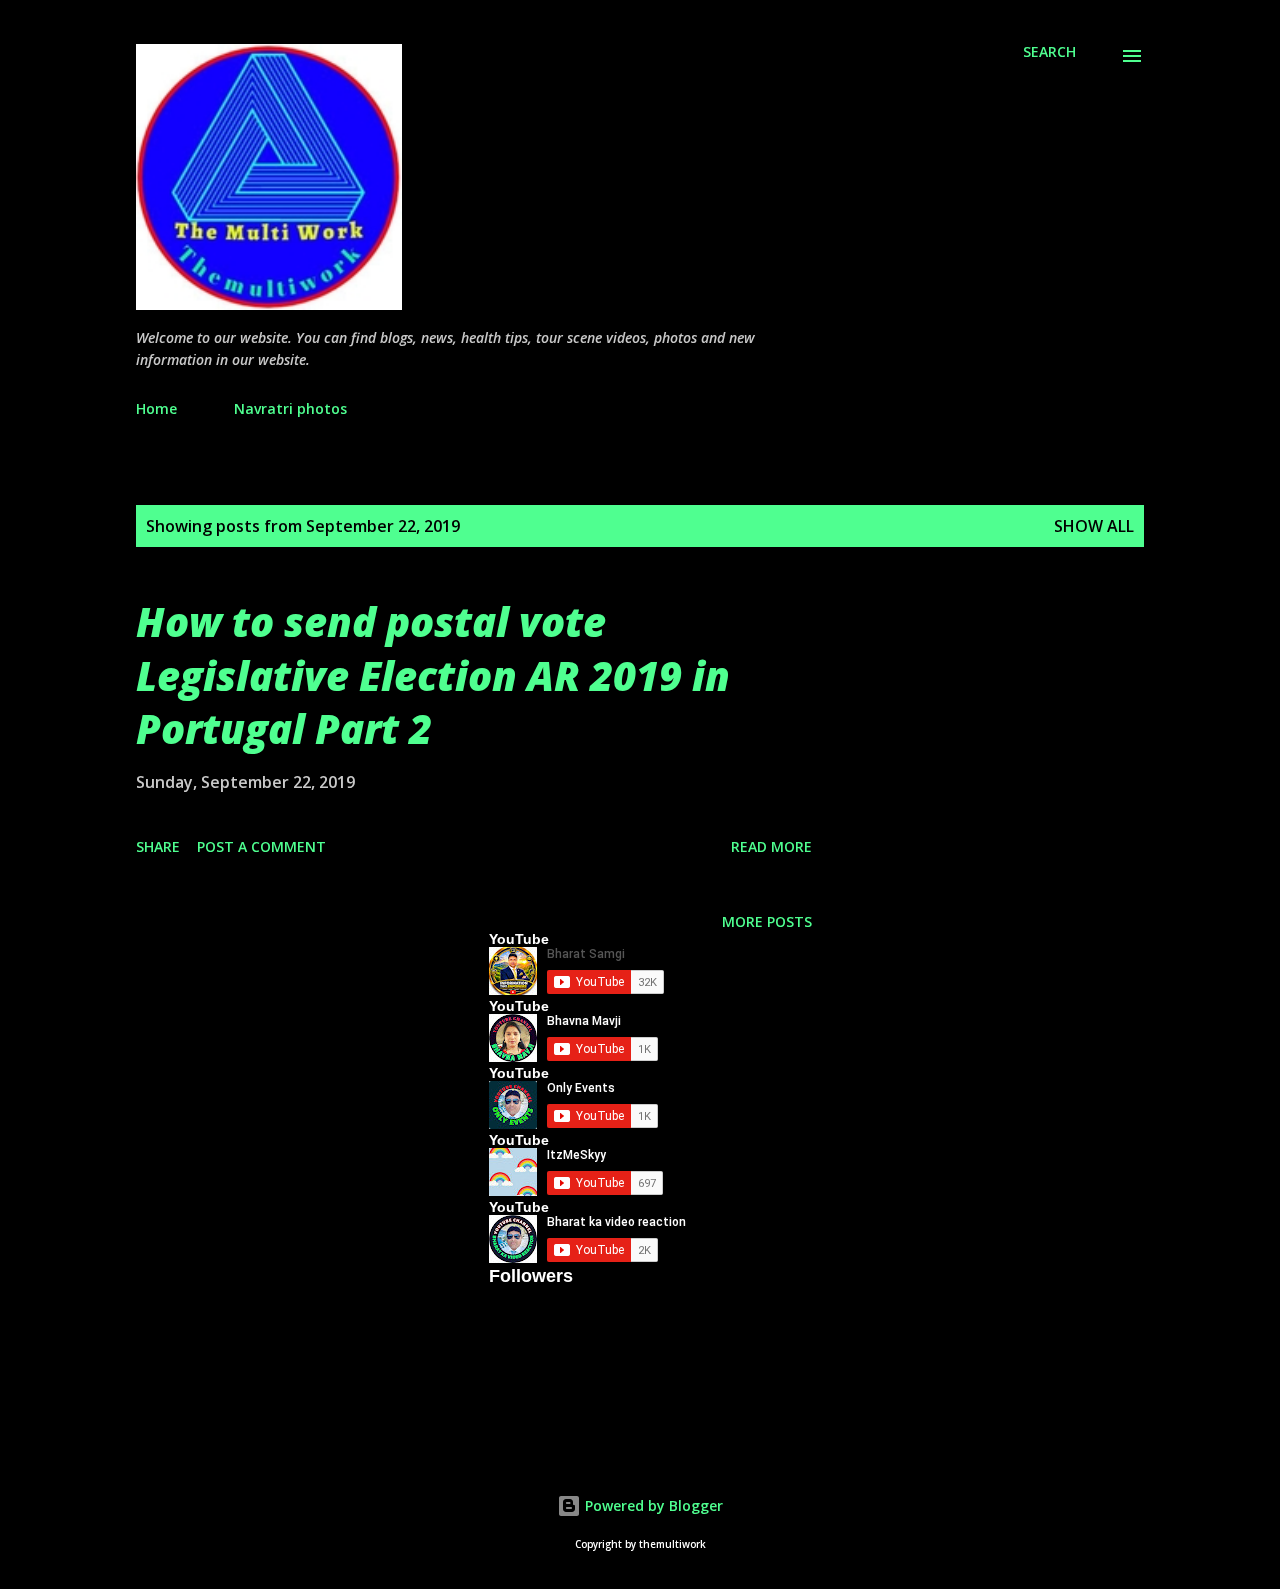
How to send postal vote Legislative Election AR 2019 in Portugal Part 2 (433, 675)
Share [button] (158, 846)
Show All (1094, 526)
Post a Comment (261, 846)
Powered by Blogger (652, 1505)
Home (156, 408)
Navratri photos (290, 408)
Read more (771, 846)
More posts (767, 921)
